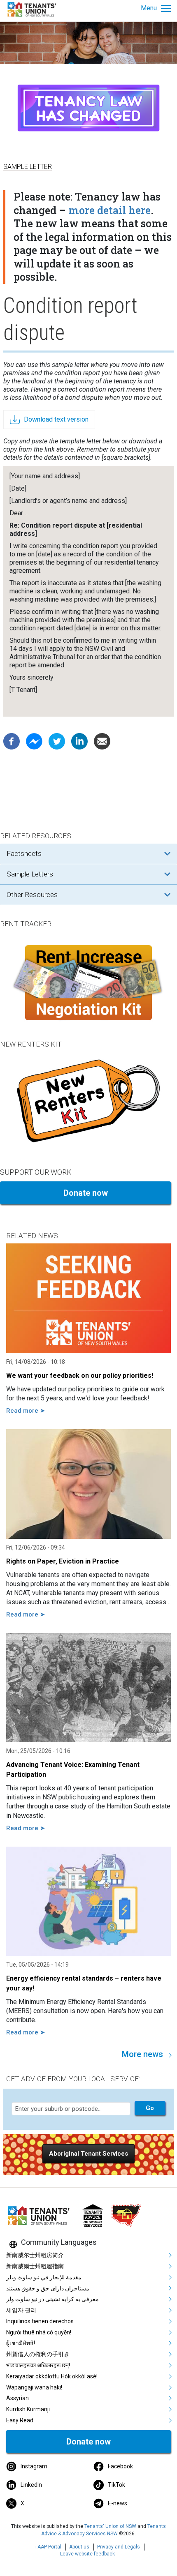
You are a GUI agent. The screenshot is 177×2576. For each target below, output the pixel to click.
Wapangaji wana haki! (34, 2387)
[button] (88, 2154)
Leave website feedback (87, 2554)
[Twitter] (57, 741)
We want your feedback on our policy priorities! (80, 1376)
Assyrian (17, 2398)
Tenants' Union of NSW (110, 2526)
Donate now (86, 1193)
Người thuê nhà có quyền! (39, 2332)
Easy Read (20, 2420)
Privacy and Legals (119, 2547)
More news (142, 2054)
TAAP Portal (48, 2547)
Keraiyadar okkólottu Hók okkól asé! (52, 2376)
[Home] (33, 9)
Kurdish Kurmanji (28, 2409)
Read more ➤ (26, 1411)
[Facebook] (12, 741)
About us (79, 2547)
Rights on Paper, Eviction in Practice (63, 1561)
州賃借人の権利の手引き (38, 2354)
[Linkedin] (79, 741)
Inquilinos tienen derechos (40, 2321)
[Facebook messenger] (34, 741)
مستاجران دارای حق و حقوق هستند (48, 2288)
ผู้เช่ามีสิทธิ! (21, 2343)
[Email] (102, 741)
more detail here (109, 210)
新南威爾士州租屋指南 (35, 2266)
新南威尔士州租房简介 (35, 2255)
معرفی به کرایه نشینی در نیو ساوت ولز (52, 2299)
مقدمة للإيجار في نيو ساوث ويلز (44, 2277)
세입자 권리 (21, 2310)
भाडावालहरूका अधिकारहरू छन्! (38, 2365)
